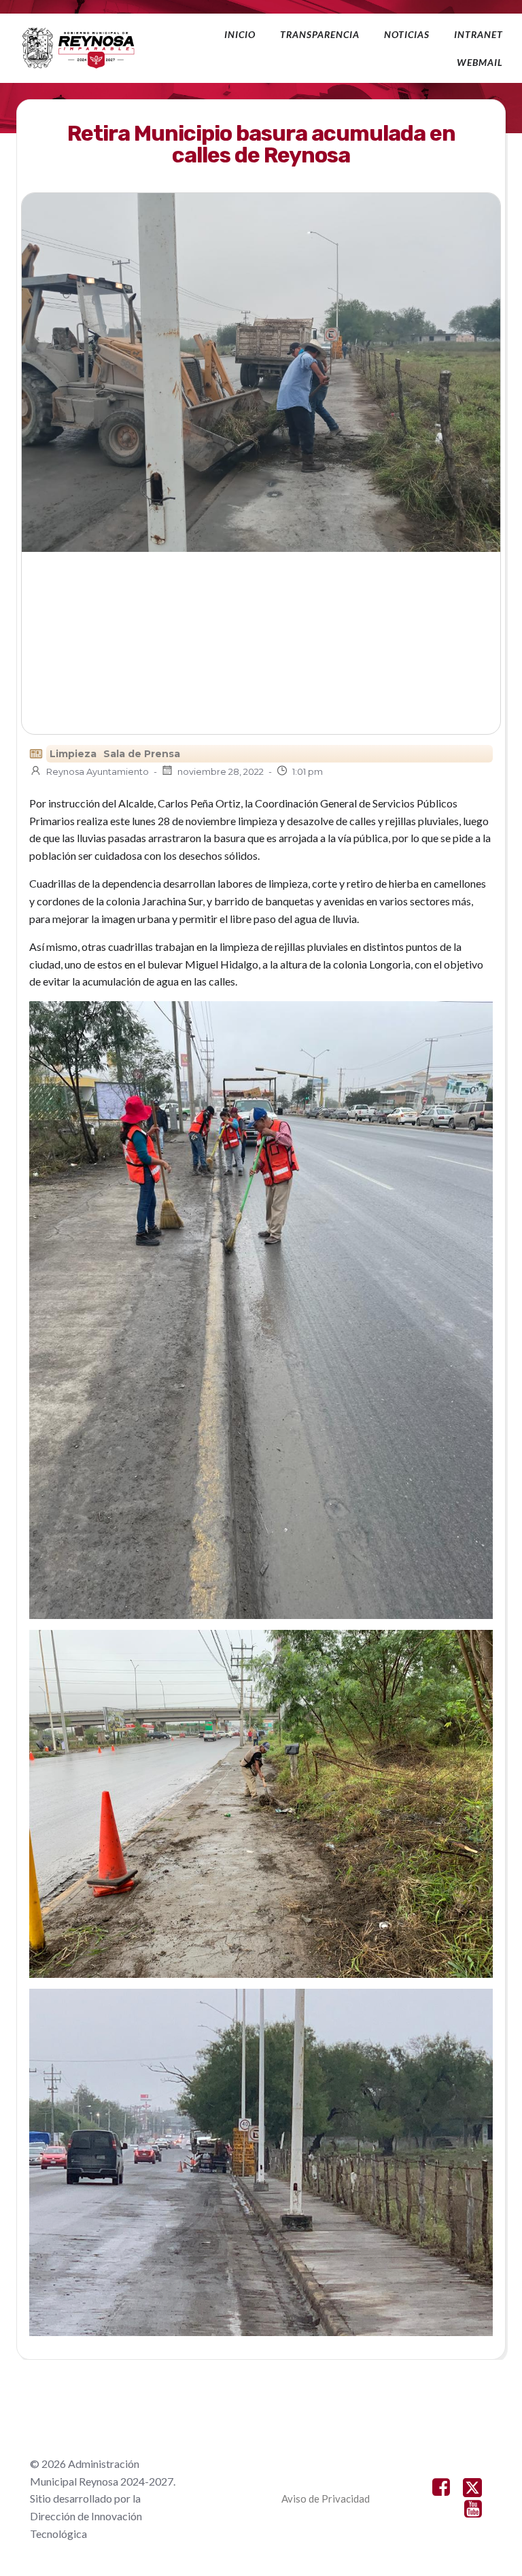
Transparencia (320, 34)
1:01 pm (308, 771)
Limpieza (73, 754)
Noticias (407, 34)
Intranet (478, 34)
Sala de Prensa (142, 754)
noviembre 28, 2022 (221, 771)
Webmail (480, 62)
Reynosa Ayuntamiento (98, 771)
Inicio (240, 34)
